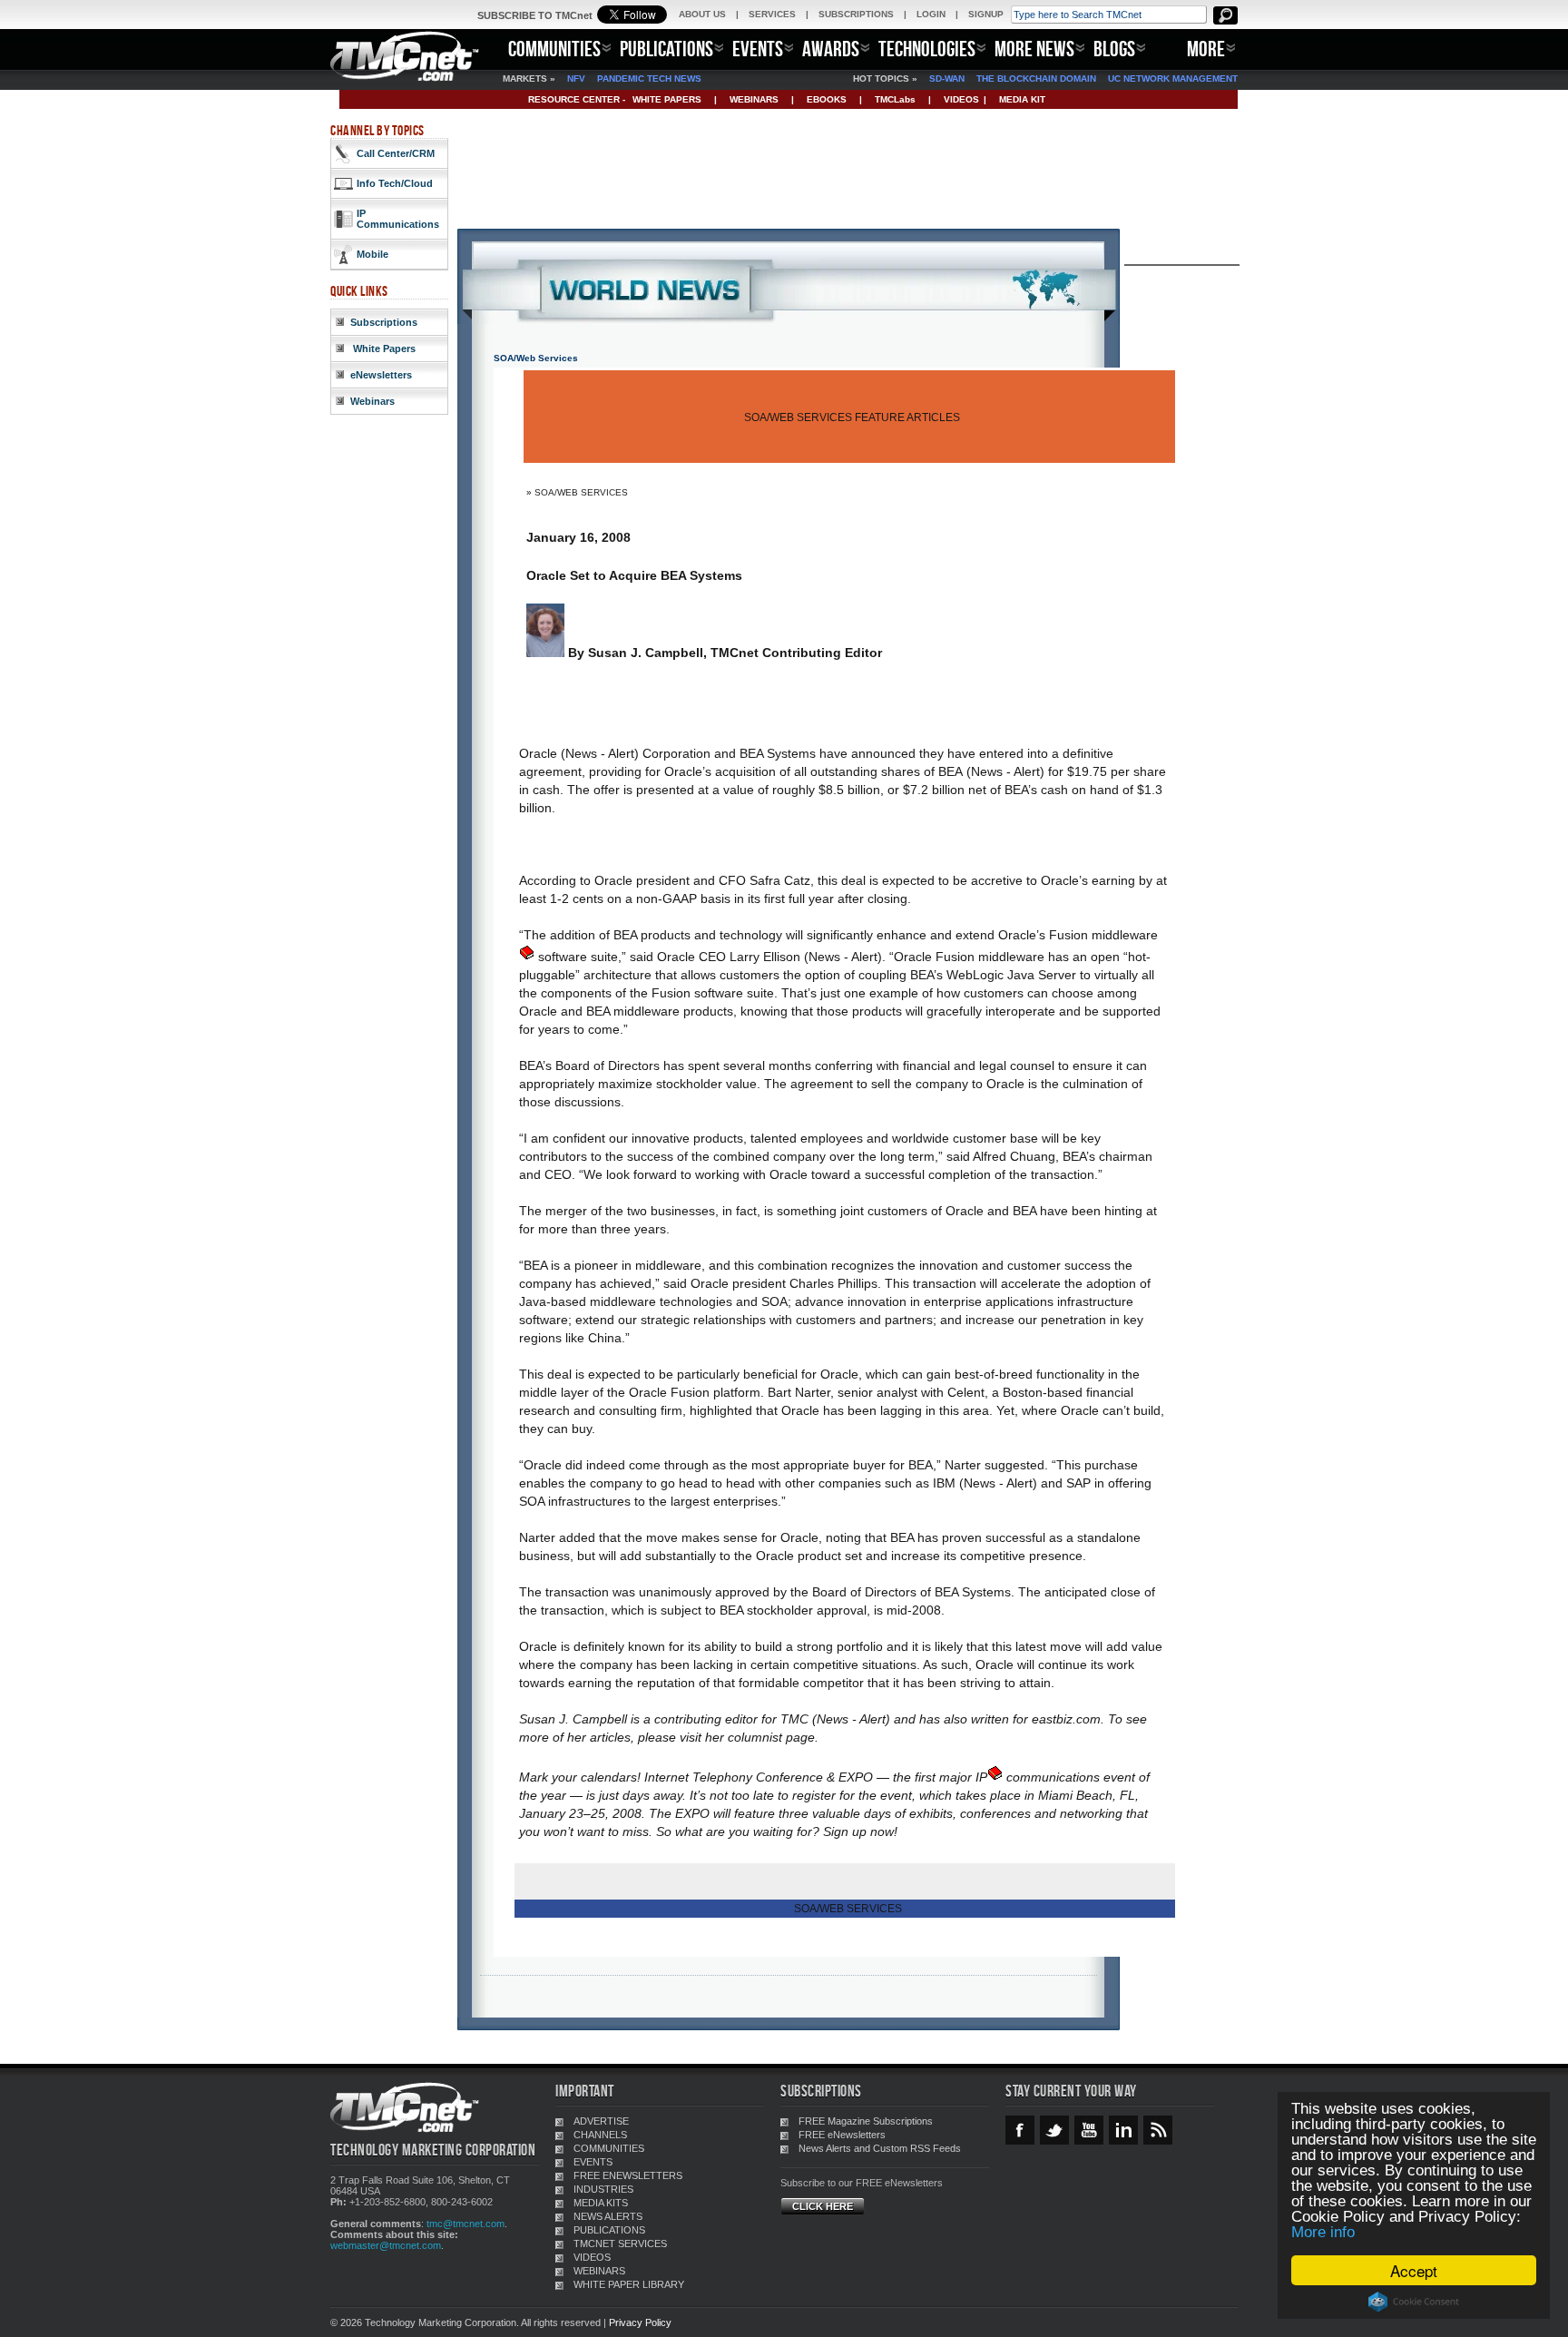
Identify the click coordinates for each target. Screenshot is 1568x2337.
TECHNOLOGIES (927, 49)
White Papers (383, 349)
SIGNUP (986, 14)
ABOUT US (702, 14)
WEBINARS (754, 99)
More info (1323, 2232)
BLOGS (1114, 49)
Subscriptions (384, 322)
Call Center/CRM (396, 153)
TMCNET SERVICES (620, 2244)
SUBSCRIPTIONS (856, 14)
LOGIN (931, 14)
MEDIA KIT (1022, 99)
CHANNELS (600, 2135)
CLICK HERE (823, 2206)
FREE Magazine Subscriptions (866, 2121)
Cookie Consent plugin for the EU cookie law (1414, 2302)
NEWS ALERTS (608, 2216)
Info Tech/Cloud (395, 183)
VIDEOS (961, 99)
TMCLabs (895, 99)
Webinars (372, 401)
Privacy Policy (640, 2322)
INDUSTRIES (603, 2189)
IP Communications (398, 219)
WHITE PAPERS (667, 99)
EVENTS (758, 49)
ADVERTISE (601, 2121)
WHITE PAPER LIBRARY (629, 2284)
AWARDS (831, 49)
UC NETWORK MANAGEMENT (1173, 79)
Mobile (372, 254)
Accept (1414, 2270)
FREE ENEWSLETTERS (628, 2175)
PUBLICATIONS (666, 49)
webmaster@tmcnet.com (386, 2245)
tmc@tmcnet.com (465, 2224)
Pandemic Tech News (649, 79)
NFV (576, 79)
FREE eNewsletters (842, 2135)
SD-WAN (947, 79)
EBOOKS (827, 99)
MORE (1206, 49)
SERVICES (772, 14)
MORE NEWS (1034, 49)
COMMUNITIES (554, 49)
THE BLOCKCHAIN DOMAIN (1036, 79)
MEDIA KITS (601, 2203)
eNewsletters (381, 375)
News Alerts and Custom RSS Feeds (880, 2148)
